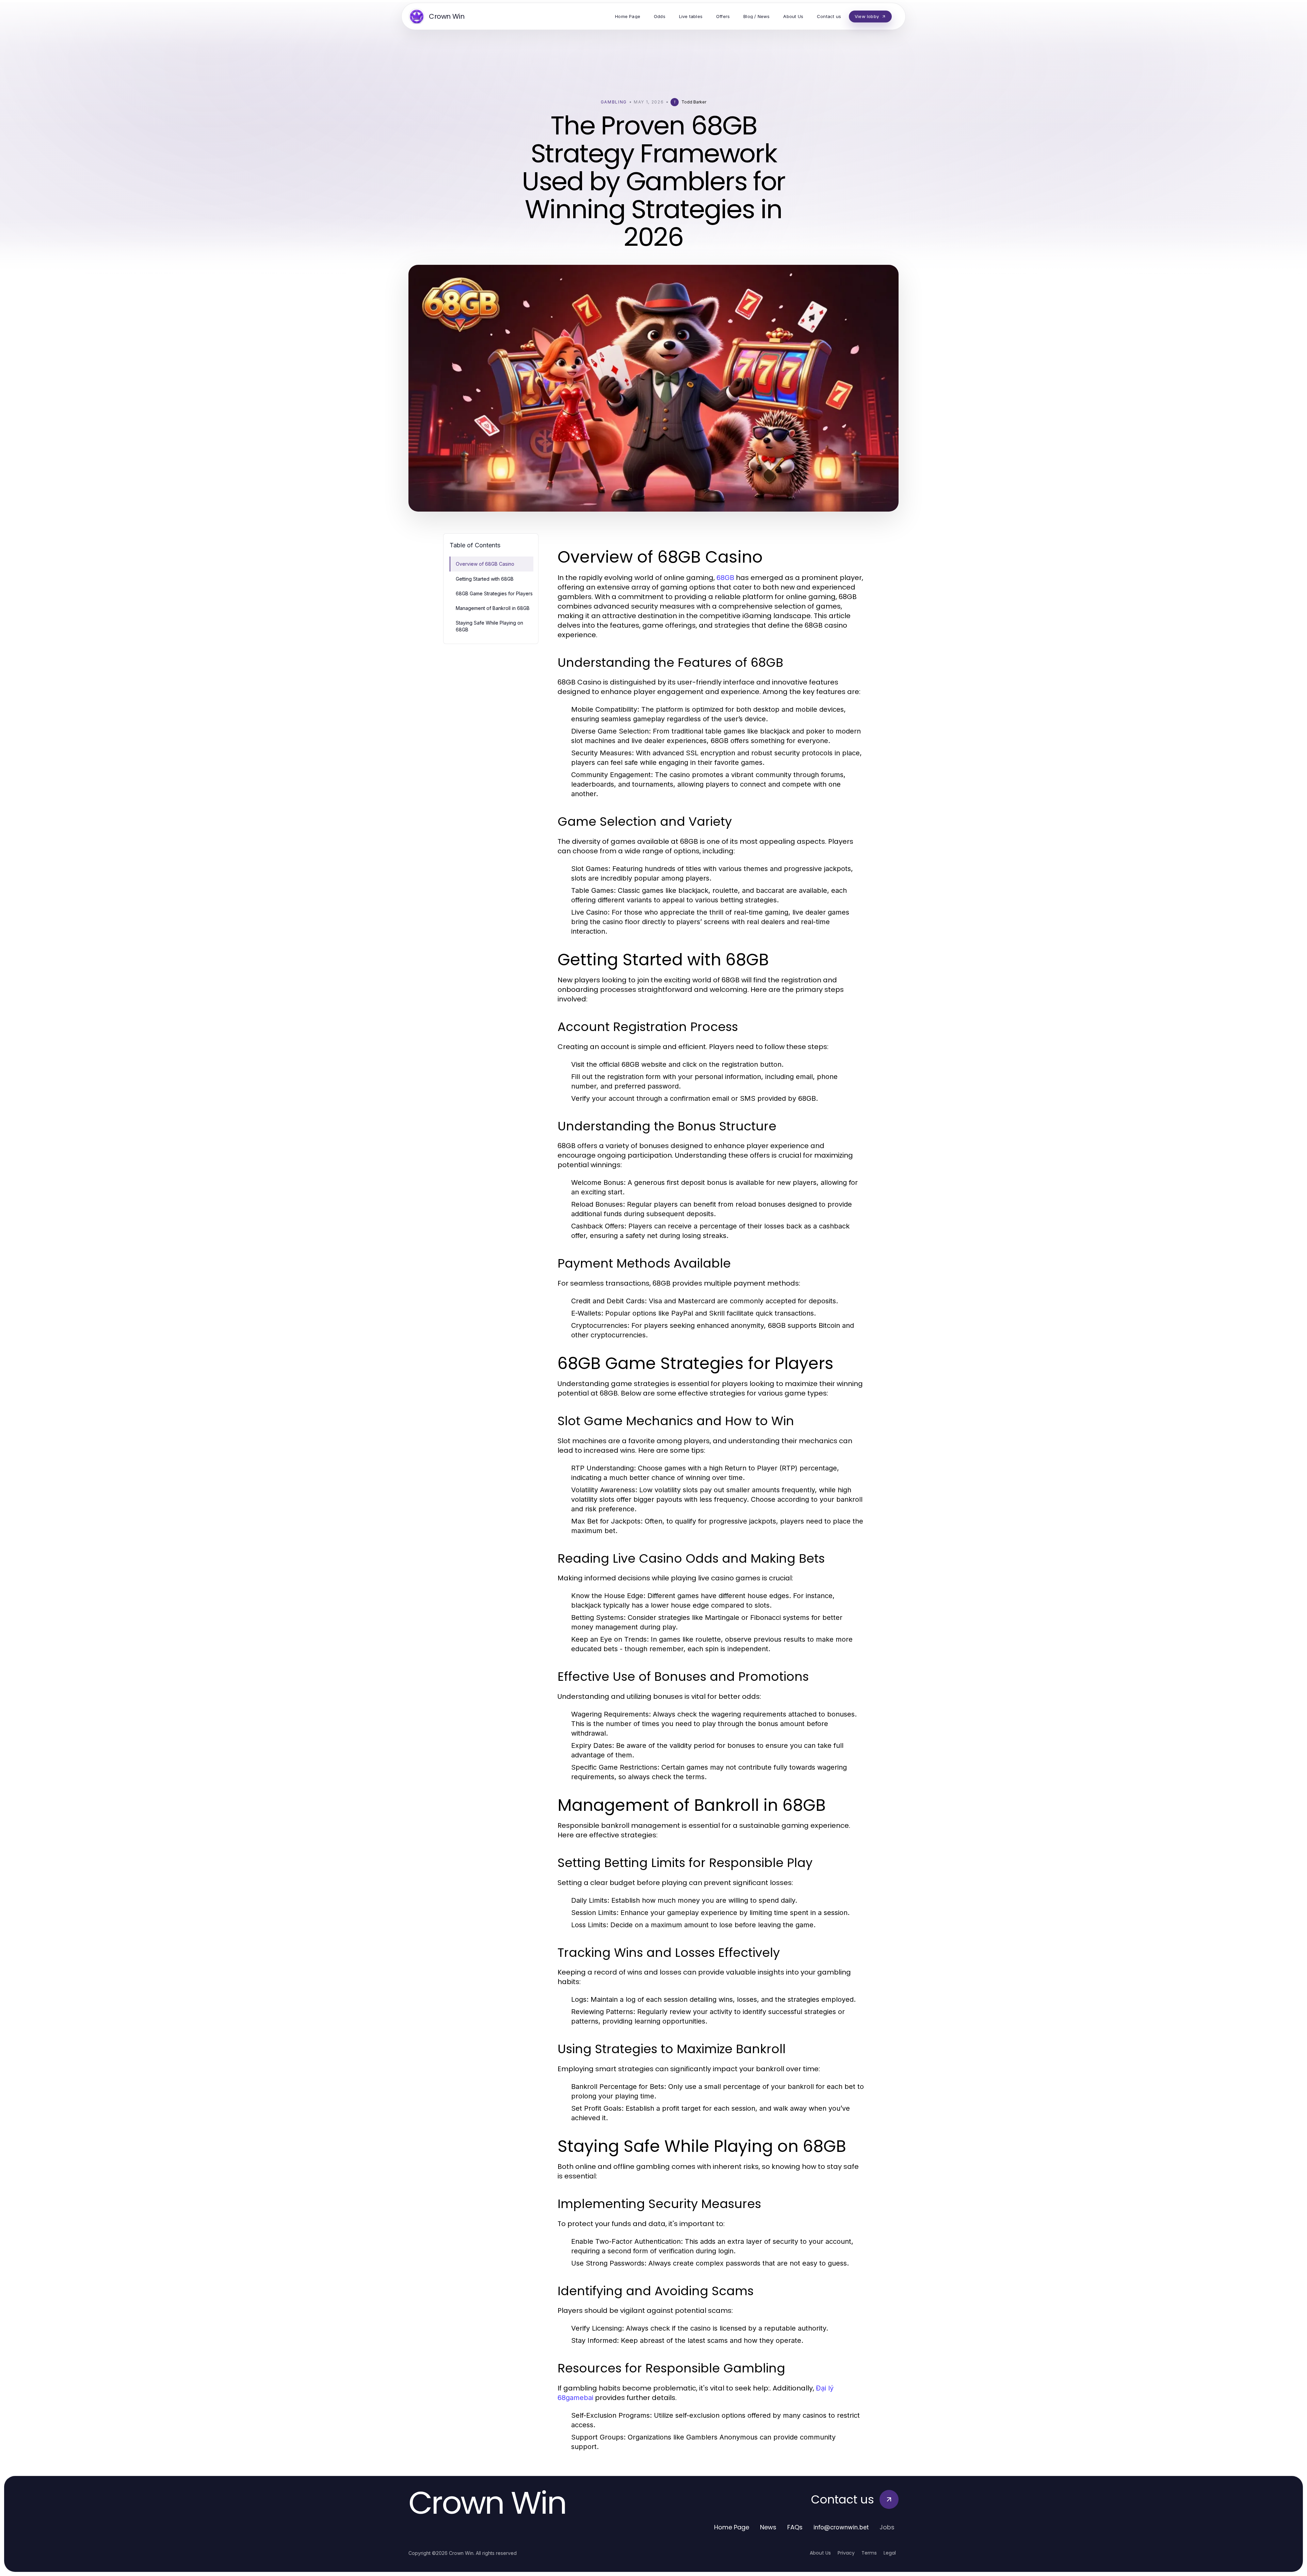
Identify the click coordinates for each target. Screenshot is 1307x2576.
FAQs (795, 2527)
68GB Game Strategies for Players (494, 593)
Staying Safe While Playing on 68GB (489, 626)
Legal (890, 2553)
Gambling (614, 102)
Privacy (846, 2553)
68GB (725, 578)
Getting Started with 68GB (485, 579)
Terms (869, 2553)
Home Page (732, 2527)
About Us (820, 2553)
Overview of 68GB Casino (485, 564)
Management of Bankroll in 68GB (493, 608)
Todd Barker (694, 102)
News (768, 2527)
